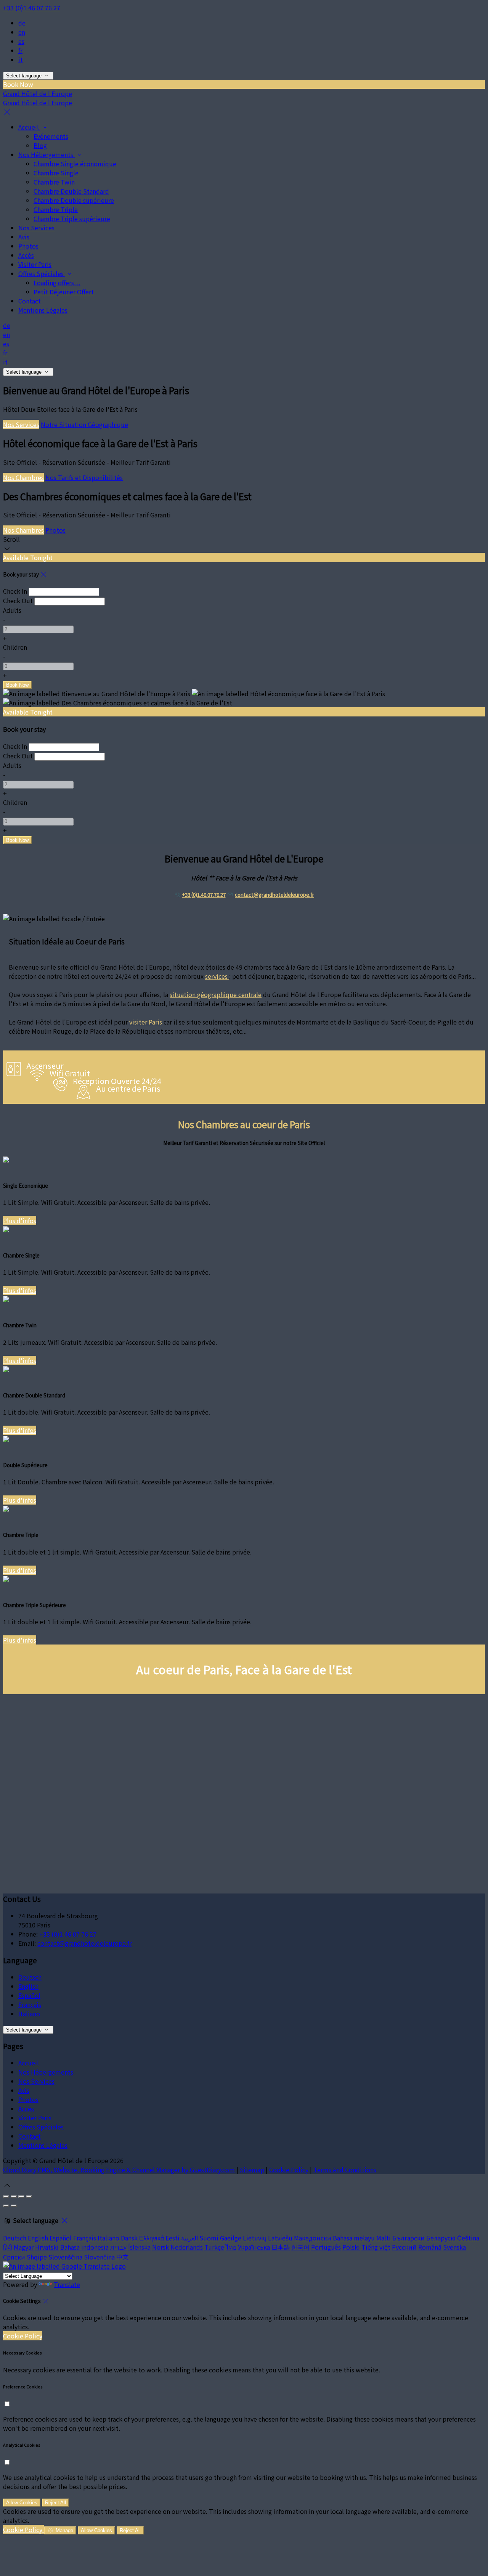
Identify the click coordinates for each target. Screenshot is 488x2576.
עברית (118, 2247)
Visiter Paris (35, 264)
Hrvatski (47, 2247)
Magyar (24, 2247)
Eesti (173, 2238)
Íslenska (139, 2247)
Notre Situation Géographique (84, 424)
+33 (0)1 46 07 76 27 (32, 8)
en (22, 32)
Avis (24, 237)
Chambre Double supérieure (74, 200)
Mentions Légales (43, 310)
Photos (28, 246)
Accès (26, 255)
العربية (189, 2238)
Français (30, 2004)
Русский (404, 2247)
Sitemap (252, 2170)
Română (430, 2247)
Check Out (18, 601)
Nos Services (36, 228)
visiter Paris (146, 1022)
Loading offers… (57, 283)
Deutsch (30, 1977)
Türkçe (214, 2247)
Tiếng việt (376, 2247)
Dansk (129, 2238)
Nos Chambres (23, 477)
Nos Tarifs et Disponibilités (84, 477)
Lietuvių (255, 2238)
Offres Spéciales (42, 273)
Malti (384, 2238)
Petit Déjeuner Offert (64, 292)
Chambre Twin (54, 182)
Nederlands (187, 2247)
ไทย (231, 2247)
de (22, 23)
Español (29, 1995)
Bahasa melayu (354, 2238)
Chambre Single (56, 173)
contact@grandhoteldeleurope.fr (274, 895)
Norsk (161, 2247)
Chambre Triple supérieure (72, 218)
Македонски (313, 2238)
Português (326, 2247)
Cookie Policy (289, 2170)
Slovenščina (65, 2257)
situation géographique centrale (216, 994)
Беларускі (441, 2238)
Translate (67, 2284)
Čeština (468, 2238)
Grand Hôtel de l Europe (38, 93)
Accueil (29, 127)
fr (20, 50)
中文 (122, 2257)
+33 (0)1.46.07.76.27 (204, 895)
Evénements (51, 136)
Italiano (29, 2014)
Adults (12, 610)
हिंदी (8, 2247)
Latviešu (280, 2238)
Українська (254, 2247)
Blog (40, 145)
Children (15, 647)
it (21, 59)
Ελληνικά (152, 2238)
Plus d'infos (20, 1221)
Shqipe (37, 2257)
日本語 (281, 2247)
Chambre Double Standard (71, 191)
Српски (14, 2257)
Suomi (209, 2238)
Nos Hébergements (47, 154)
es (21, 41)
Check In (15, 591)
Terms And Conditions (345, 2170)
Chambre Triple (56, 209)
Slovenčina (99, 2257)
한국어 (300, 2247)
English (28, 1986)
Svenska (454, 2247)
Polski (351, 2247)
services (217, 976)
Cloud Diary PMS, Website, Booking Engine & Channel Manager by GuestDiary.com (119, 2170)
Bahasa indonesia (84, 2247)
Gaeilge (231, 2238)
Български (409, 2238)
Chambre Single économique (75, 164)
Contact (30, 301)
